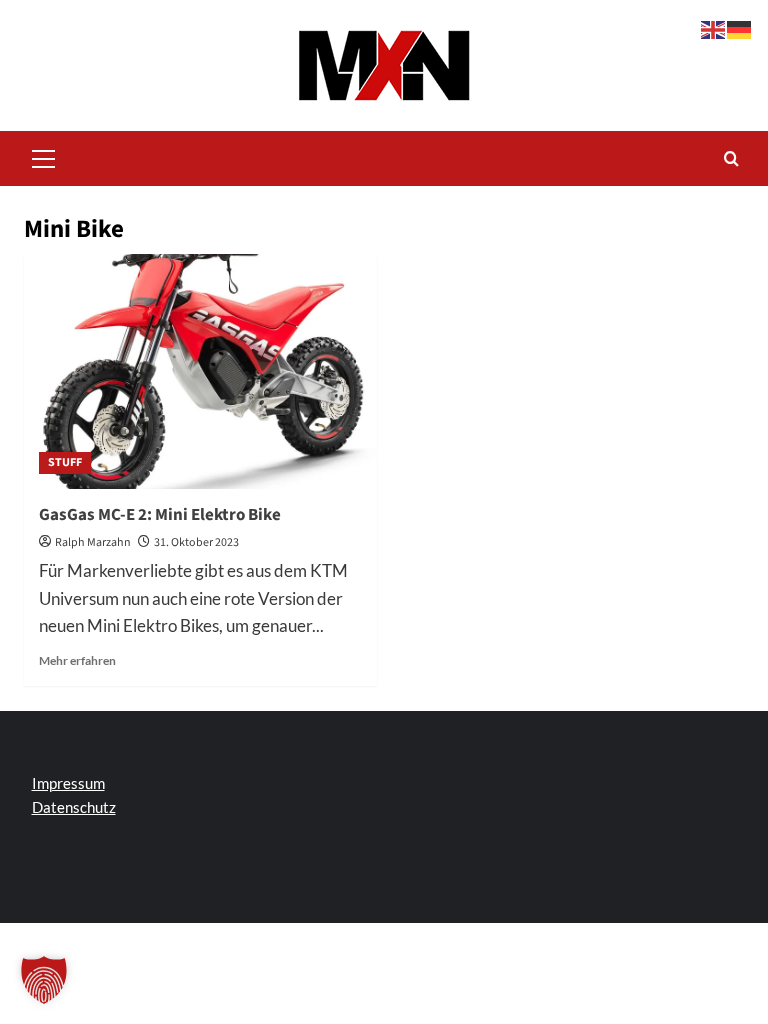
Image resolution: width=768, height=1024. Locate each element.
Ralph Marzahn (93, 542)
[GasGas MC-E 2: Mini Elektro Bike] (200, 371)
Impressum (68, 783)
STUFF (65, 462)
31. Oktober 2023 (196, 542)
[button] (44, 156)
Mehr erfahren (77, 660)
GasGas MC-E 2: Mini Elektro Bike (160, 515)
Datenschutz (74, 807)
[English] (714, 27)
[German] (740, 27)
